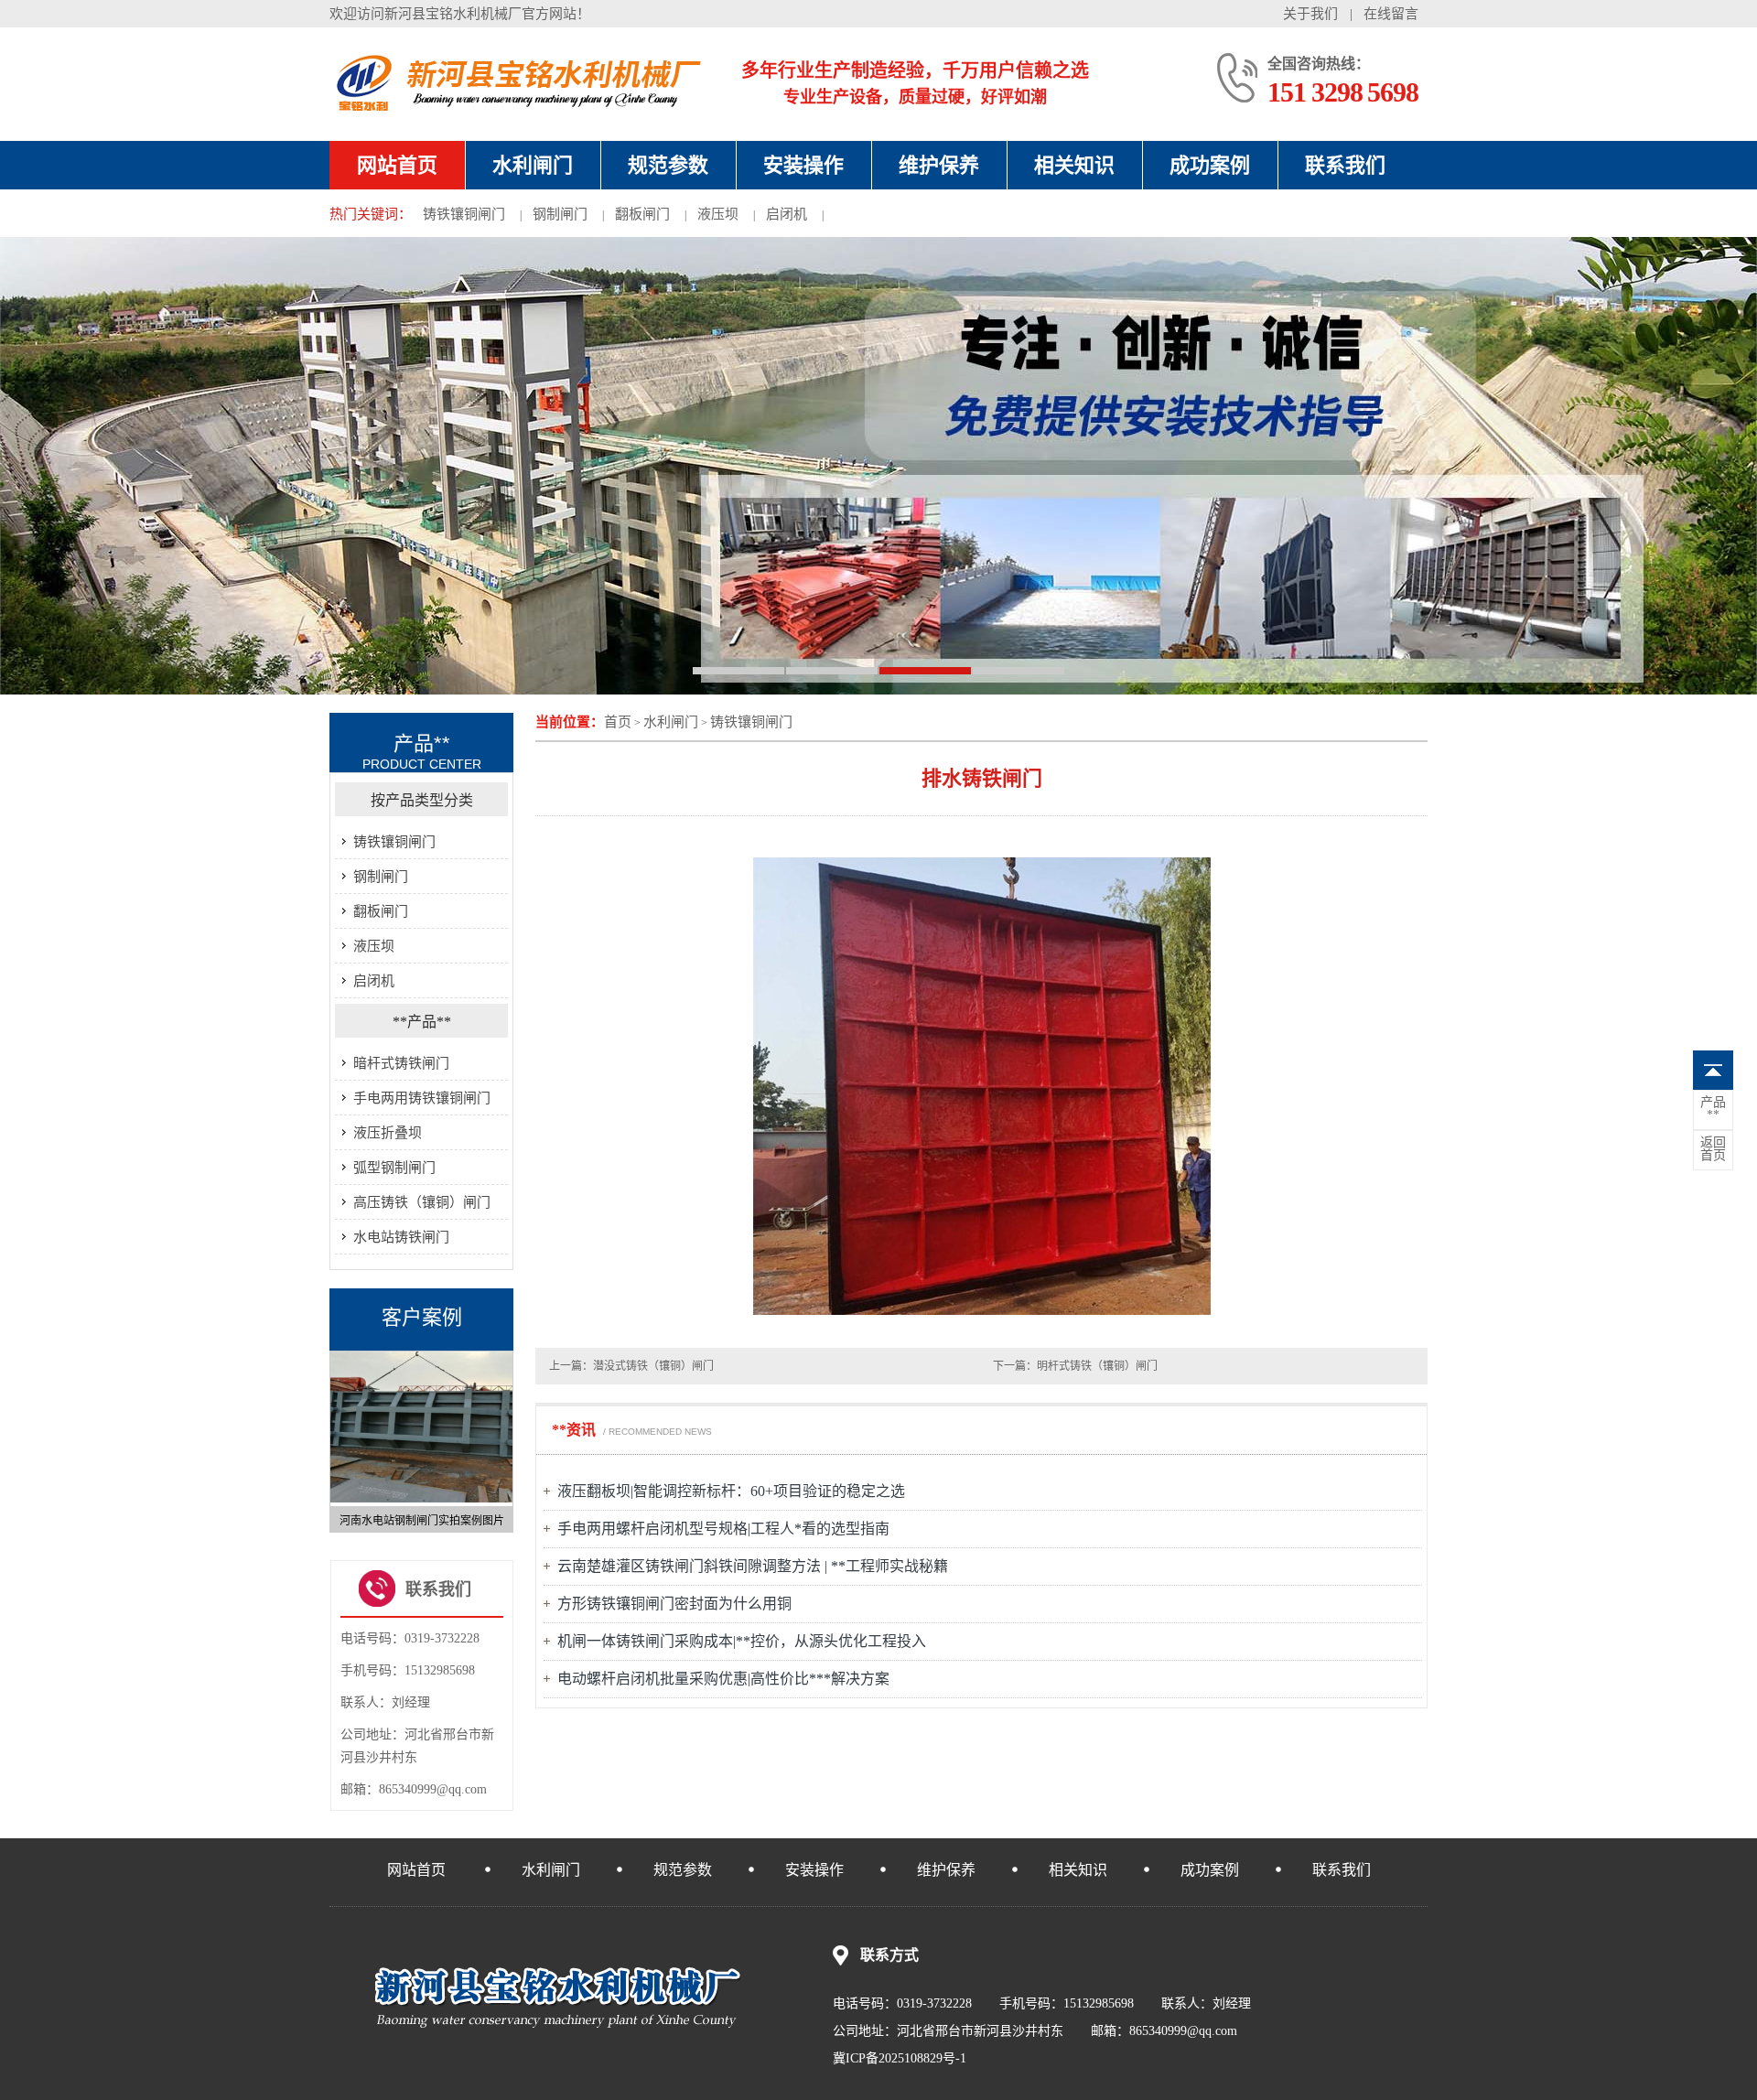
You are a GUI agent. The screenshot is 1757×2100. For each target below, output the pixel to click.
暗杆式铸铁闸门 (401, 1063)
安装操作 (803, 165)
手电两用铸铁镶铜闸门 (422, 1098)
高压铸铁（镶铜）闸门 (422, 1202)
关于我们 (1310, 14)
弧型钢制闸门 (394, 1168)
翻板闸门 (642, 214)
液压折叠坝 (388, 1133)
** (1713, 1109)
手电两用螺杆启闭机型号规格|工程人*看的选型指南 (723, 1529)
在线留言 (1391, 14)
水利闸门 (533, 165)
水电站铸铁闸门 (401, 1237)
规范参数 (668, 165)
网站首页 (397, 165)
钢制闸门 (560, 214)
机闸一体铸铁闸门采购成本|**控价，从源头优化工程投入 (742, 1641)
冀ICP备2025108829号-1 (900, 2058)
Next (504, 1434)
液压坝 (718, 214)
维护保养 (939, 165)
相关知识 (1074, 165)
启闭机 (787, 214)
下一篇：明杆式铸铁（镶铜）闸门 (1075, 1366)
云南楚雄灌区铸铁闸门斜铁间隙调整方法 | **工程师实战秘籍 (753, 1566)
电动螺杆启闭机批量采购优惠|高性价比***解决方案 (723, 1679)
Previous (339, 1434)
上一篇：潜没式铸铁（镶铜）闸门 (631, 1366)
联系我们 (1345, 165)
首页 (618, 722)
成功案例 (1210, 165)
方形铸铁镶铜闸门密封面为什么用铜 (674, 1604)
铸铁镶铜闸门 (464, 214)
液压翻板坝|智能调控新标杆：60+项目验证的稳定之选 (731, 1491)
